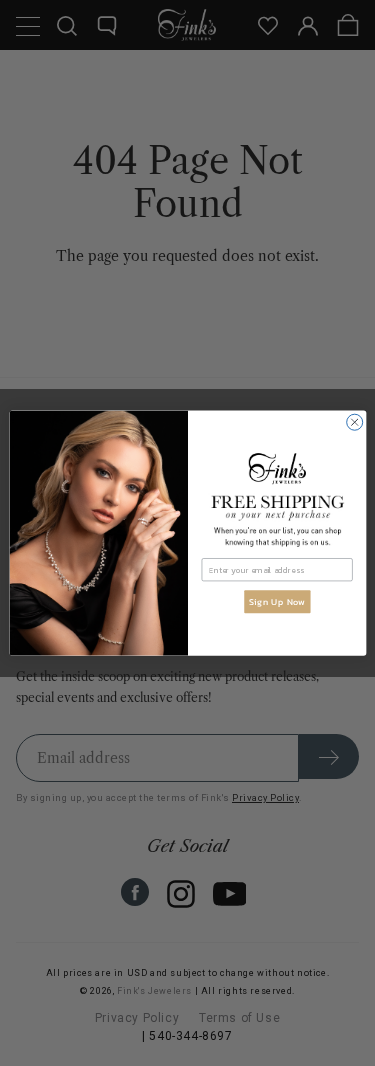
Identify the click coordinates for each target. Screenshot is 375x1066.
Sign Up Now (276, 602)
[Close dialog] (354, 422)
